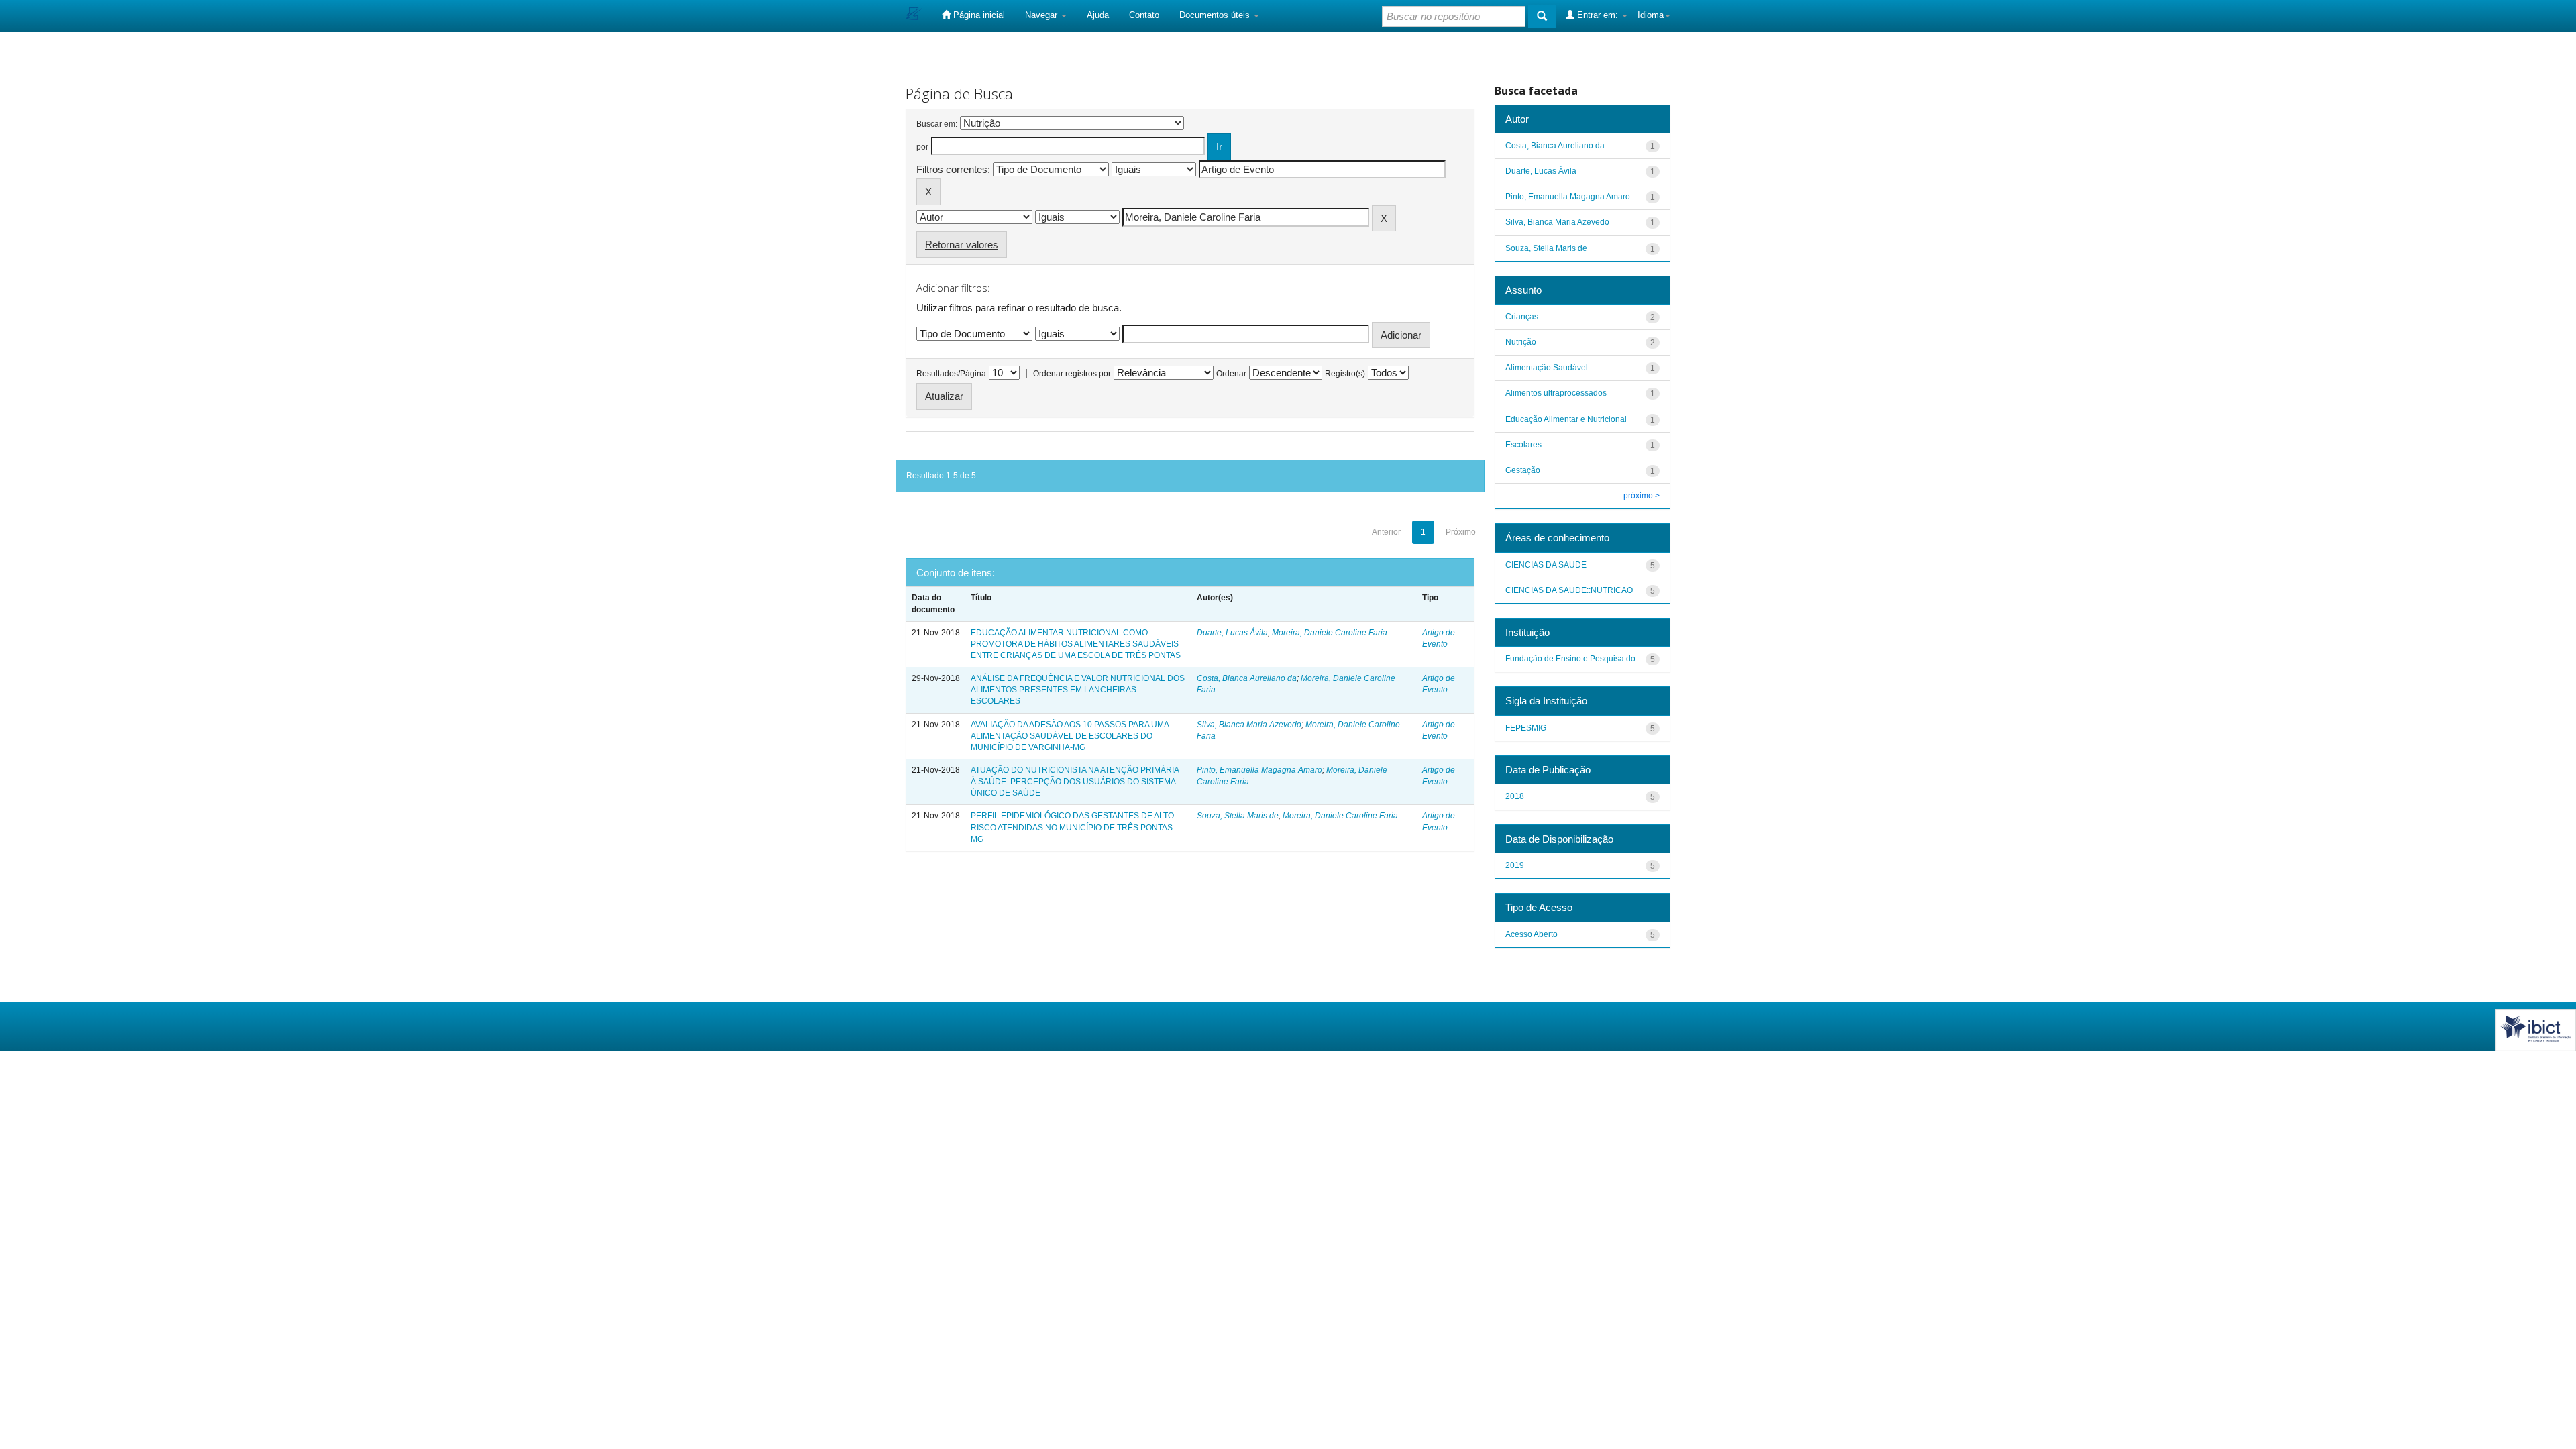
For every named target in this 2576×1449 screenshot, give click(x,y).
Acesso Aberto (1532, 934)
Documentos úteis (1216, 15)
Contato (1144, 15)
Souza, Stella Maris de (1238, 816)
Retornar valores (962, 245)
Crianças (1522, 317)
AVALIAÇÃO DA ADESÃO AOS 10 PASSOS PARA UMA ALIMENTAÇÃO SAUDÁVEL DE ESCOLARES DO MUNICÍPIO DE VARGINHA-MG (1070, 736)
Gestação (1523, 470)
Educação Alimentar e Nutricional (1566, 419)
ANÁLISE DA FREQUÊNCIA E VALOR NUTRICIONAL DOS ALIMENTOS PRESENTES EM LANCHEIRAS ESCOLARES (1078, 690)
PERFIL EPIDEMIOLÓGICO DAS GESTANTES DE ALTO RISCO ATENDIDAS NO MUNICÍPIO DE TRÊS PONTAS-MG (1073, 827)
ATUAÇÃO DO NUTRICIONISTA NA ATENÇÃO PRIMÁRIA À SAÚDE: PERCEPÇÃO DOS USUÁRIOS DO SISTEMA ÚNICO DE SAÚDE (1075, 782)
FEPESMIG (1526, 728)
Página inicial (978, 15)
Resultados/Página (951, 374)
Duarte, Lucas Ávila (1232, 633)
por (922, 147)
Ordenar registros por (1072, 374)
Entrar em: (1598, 15)
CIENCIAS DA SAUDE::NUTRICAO (1569, 590)
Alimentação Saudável (1547, 368)
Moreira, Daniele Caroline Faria (1330, 633)
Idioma (1651, 15)
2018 (1515, 796)
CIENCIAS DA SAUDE (1546, 565)
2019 (1515, 865)
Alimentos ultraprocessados (1556, 393)
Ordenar (1231, 374)
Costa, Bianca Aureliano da (1247, 678)
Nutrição (1521, 342)
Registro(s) (1345, 374)
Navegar (1042, 15)
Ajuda (1098, 15)
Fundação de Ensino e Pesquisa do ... (1574, 659)
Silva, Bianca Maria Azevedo (1249, 724)
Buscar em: (937, 124)
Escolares (1523, 445)
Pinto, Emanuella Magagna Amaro (1259, 770)
